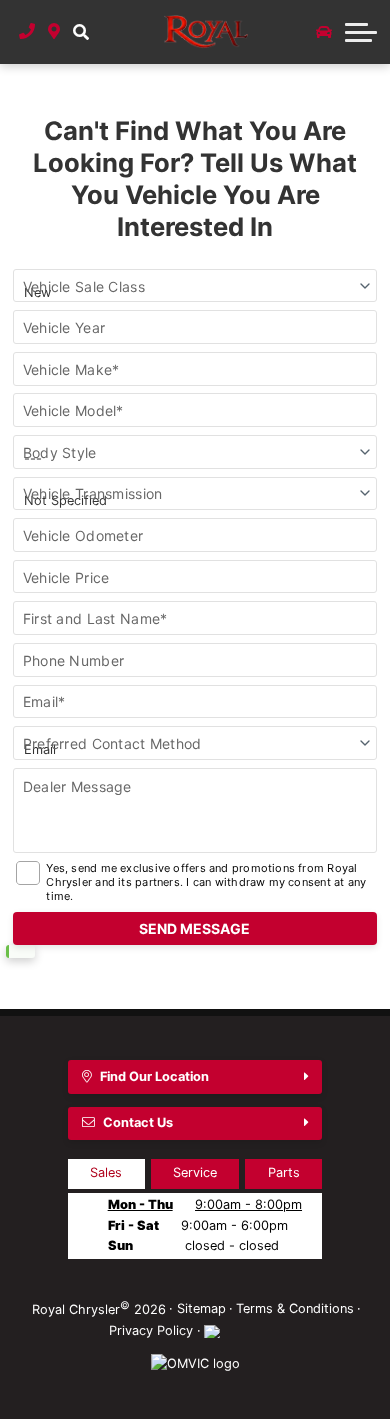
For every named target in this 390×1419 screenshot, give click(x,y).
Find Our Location (154, 1076)
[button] (80, 32)
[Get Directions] (54, 32)
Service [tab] (195, 1172)
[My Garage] (324, 32)
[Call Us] (27, 32)
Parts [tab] (284, 1172)
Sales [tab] (106, 1172)
